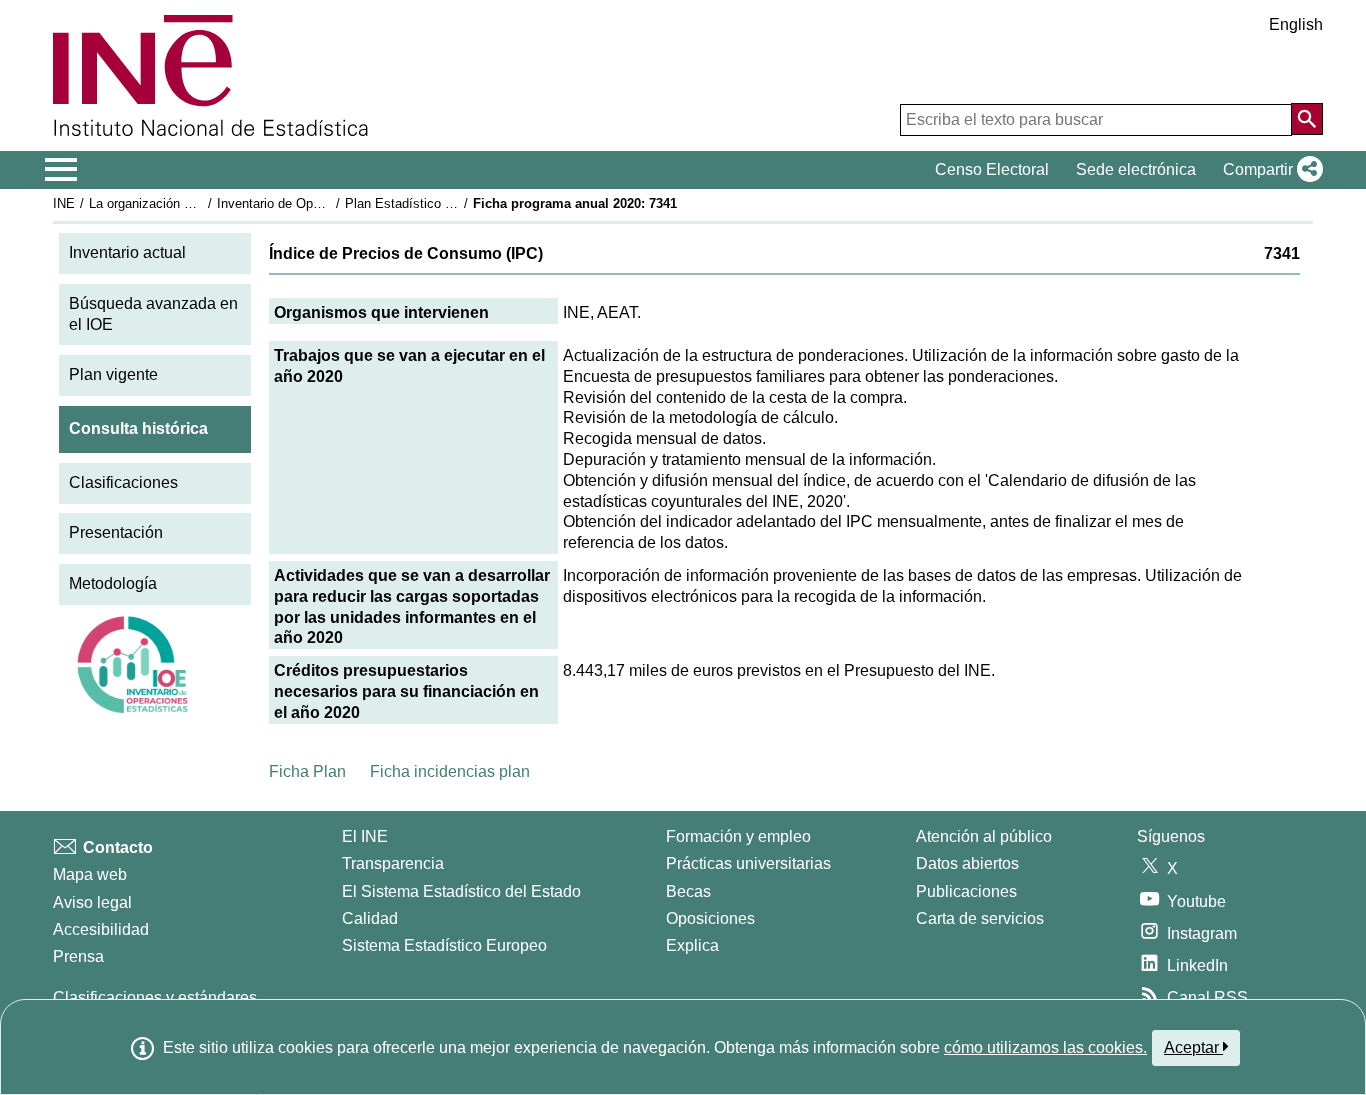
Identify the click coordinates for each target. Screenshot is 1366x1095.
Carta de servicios (980, 918)
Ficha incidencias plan (450, 771)
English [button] (1296, 24)
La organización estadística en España (201, 203)
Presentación (116, 532)
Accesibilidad (101, 929)
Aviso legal (92, 902)
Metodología (113, 583)
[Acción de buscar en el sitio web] (1307, 119)
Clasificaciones (123, 482)
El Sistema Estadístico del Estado (461, 891)
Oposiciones (710, 918)
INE (64, 203)
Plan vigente (113, 374)
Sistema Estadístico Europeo (444, 945)
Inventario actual (127, 252)
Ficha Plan (307, 771)
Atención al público (984, 836)
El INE (365, 836)
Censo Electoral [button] (992, 169)
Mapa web (90, 874)
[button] (1269, 170)
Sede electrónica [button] (1136, 169)
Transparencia (393, 863)
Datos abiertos (967, 863)
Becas (688, 891)
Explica (692, 945)
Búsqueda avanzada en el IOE (153, 314)
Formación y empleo (738, 836)
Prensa (78, 956)
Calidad (370, 918)
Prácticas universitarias (748, 863)
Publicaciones (966, 891)
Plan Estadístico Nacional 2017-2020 (452, 203)
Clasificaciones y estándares (155, 997)
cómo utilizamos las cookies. (1045, 1047)
